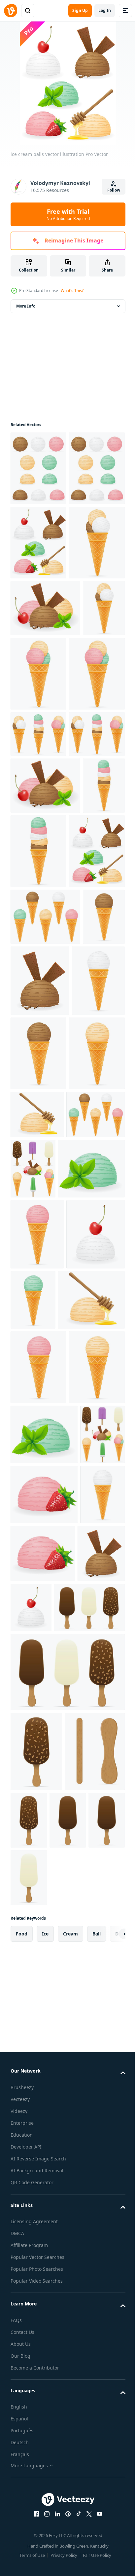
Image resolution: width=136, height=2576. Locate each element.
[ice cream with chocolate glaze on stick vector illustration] (46, 2303)
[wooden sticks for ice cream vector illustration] (41, 2527)
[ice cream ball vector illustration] (85, 1324)
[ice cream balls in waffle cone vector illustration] (38, 691)
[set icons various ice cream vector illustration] (94, 1538)
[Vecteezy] (11, 11)
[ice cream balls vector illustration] (38, 468)
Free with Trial (68, 214)
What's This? (72, 291)
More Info (26, 306)
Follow (114, 190)
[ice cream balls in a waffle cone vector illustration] (38, 957)
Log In (105, 10)
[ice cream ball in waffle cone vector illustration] (45, 1260)
